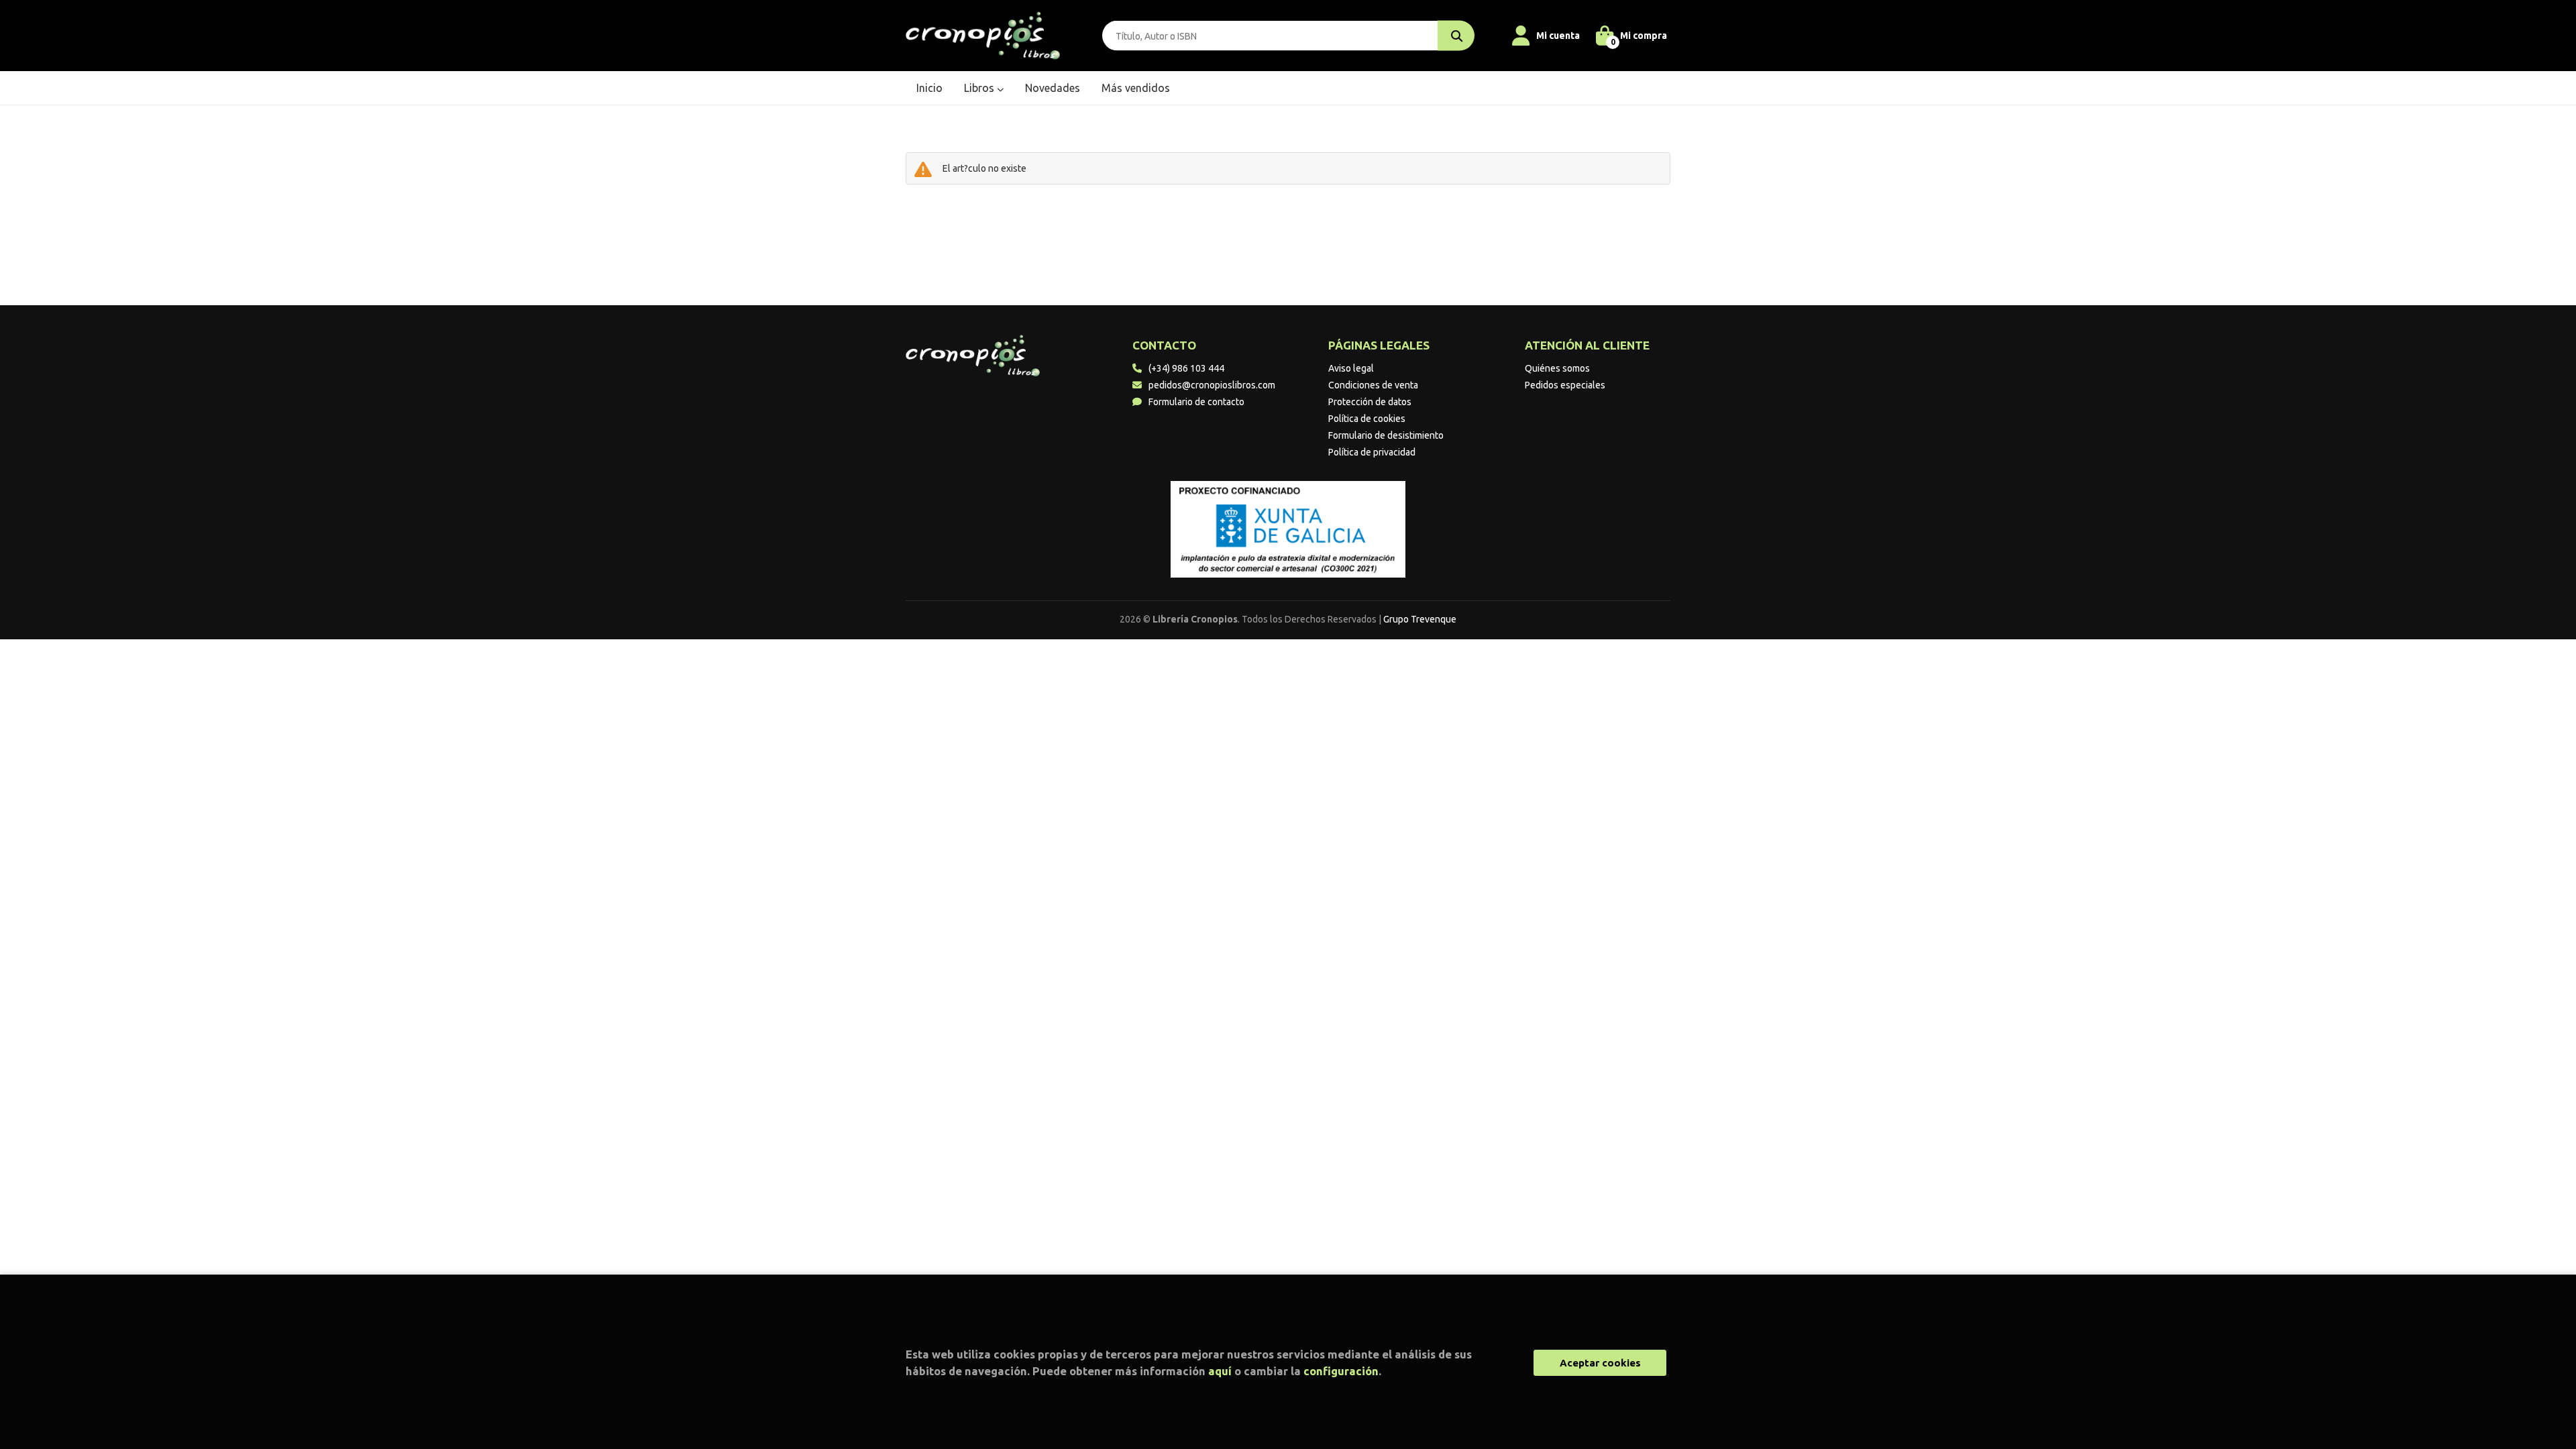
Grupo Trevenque (1420, 619)
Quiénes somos (1557, 368)
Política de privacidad (1372, 452)
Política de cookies (1367, 419)
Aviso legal (1351, 368)
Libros (980, 88)
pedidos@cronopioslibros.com (1212, 385)
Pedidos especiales (1565, 385)
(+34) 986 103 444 (1186, 368)
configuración (1341, 1371)
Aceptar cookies (1600, 1363)
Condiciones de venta (1373, 385)
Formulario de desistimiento (1386, 435)
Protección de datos (1370, 402)
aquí (1220, 1371)
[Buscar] (1456, 36)
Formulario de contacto (1196, 402)
